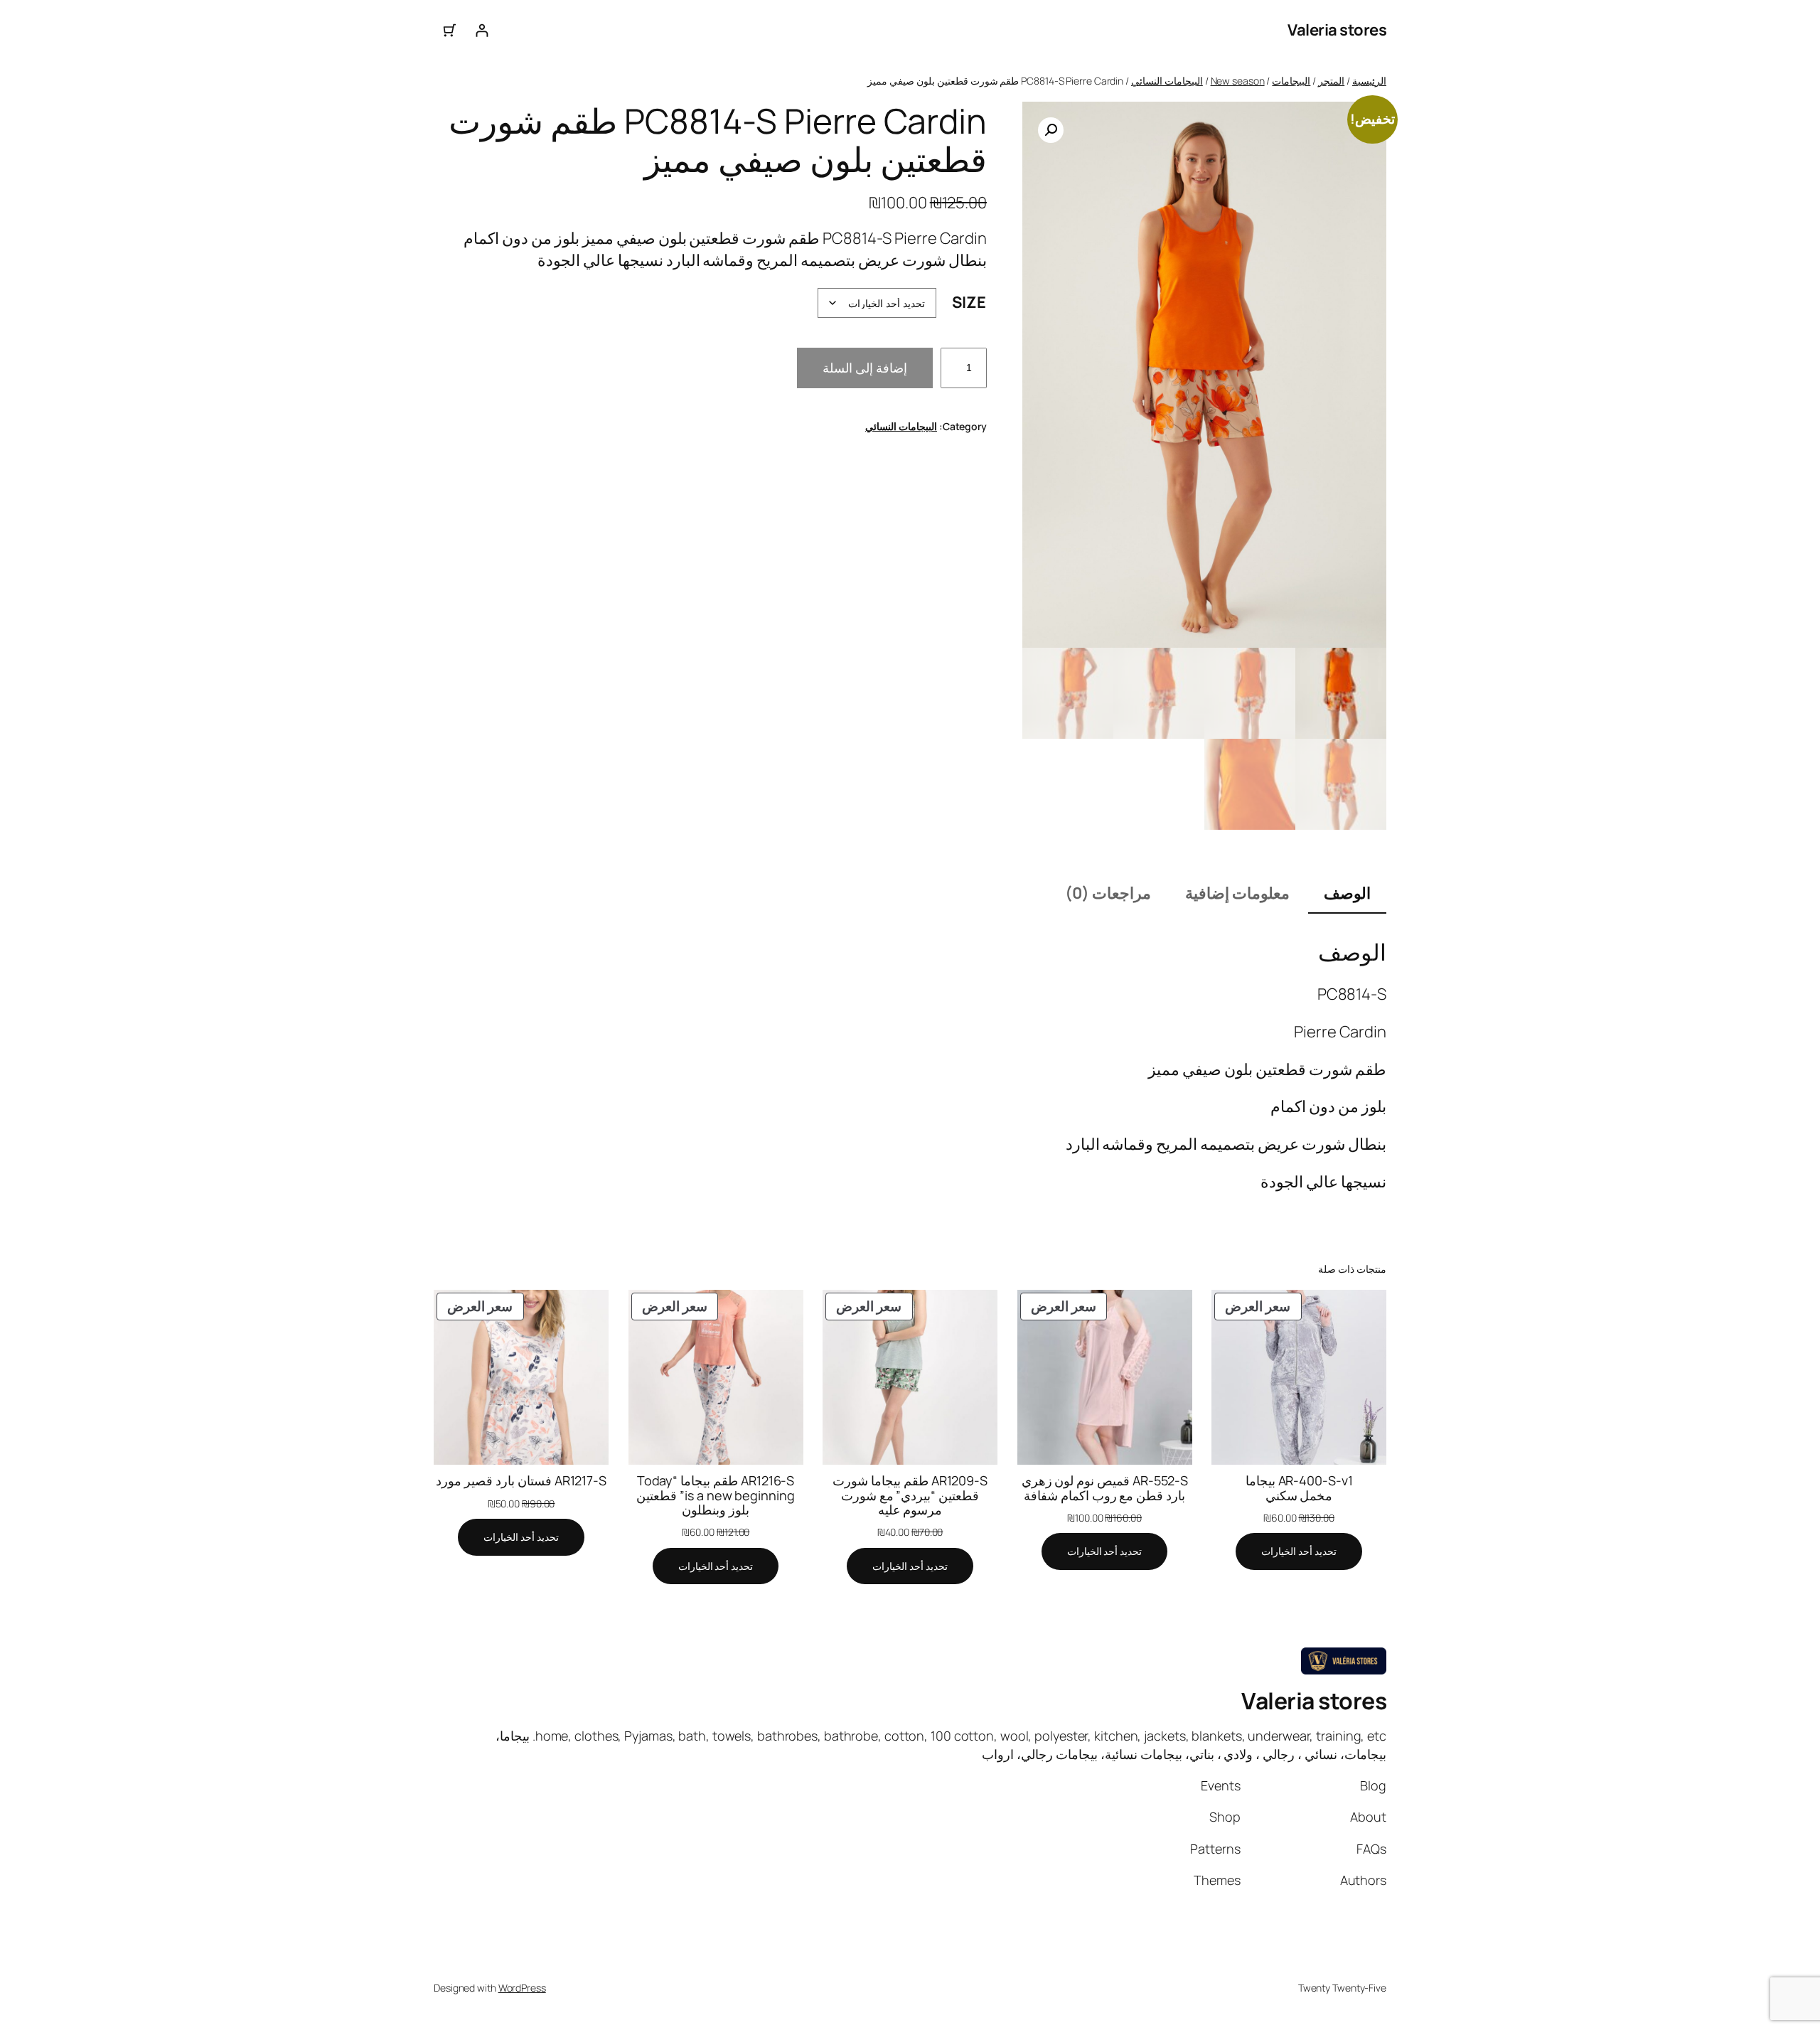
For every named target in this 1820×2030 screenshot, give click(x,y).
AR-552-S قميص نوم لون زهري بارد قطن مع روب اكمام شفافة (1105, 1488)
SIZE (969, 302)
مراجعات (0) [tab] (1108, 893)
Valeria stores (1337, 30)
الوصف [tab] (1347, 893)
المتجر (1331, 81)
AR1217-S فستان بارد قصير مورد (521, 1480)
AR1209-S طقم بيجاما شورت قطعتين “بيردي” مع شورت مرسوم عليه (910, 1495)
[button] (1051, 130)
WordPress (522, 1988)
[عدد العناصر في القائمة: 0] (450, 30)
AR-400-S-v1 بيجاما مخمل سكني (1299, 1488)
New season (1238, 81)
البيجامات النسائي (1167, 81)
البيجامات (1291, 81)
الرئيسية (1369, 81)
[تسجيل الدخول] (482, 30)
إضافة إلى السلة (865, 368)
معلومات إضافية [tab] (1237, 893)
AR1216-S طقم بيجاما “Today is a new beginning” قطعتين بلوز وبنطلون (715, 1495)
